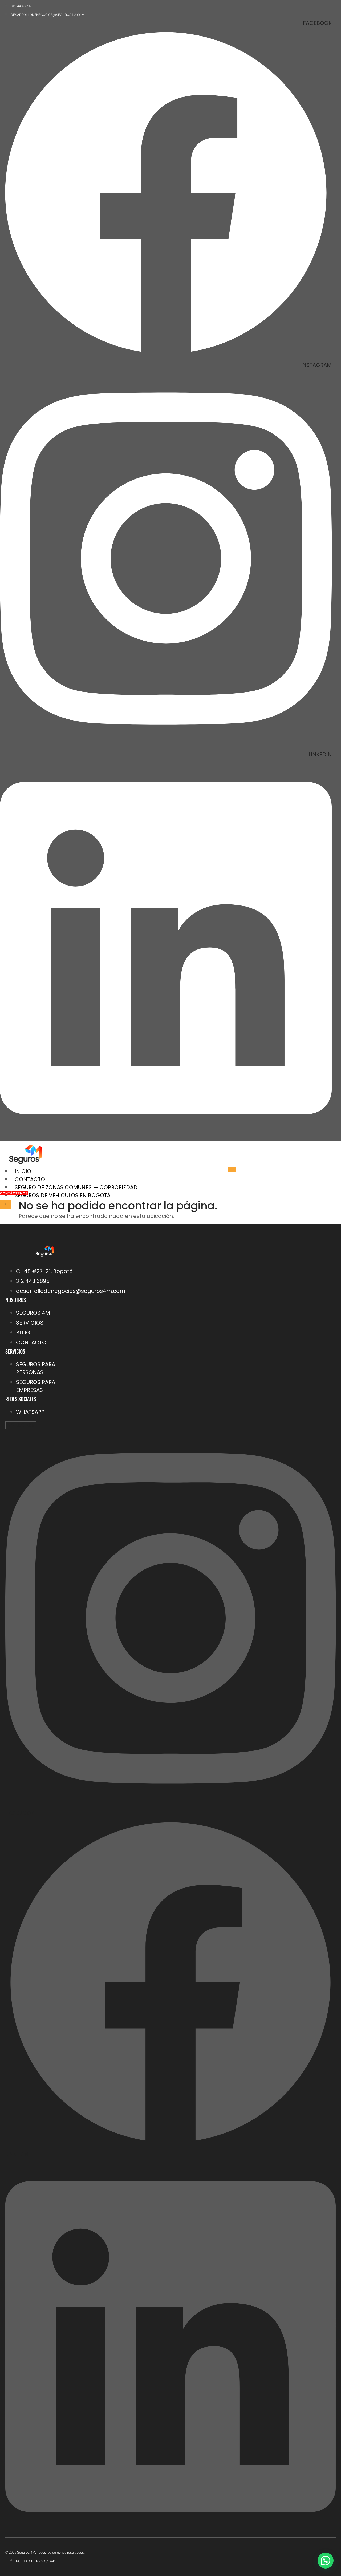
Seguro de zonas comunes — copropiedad (76, 1187)
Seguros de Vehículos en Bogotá (63, 1195)
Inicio (23, 1171)
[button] (326, 2561)
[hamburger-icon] (232, 1169)
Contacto (30, 1179)
